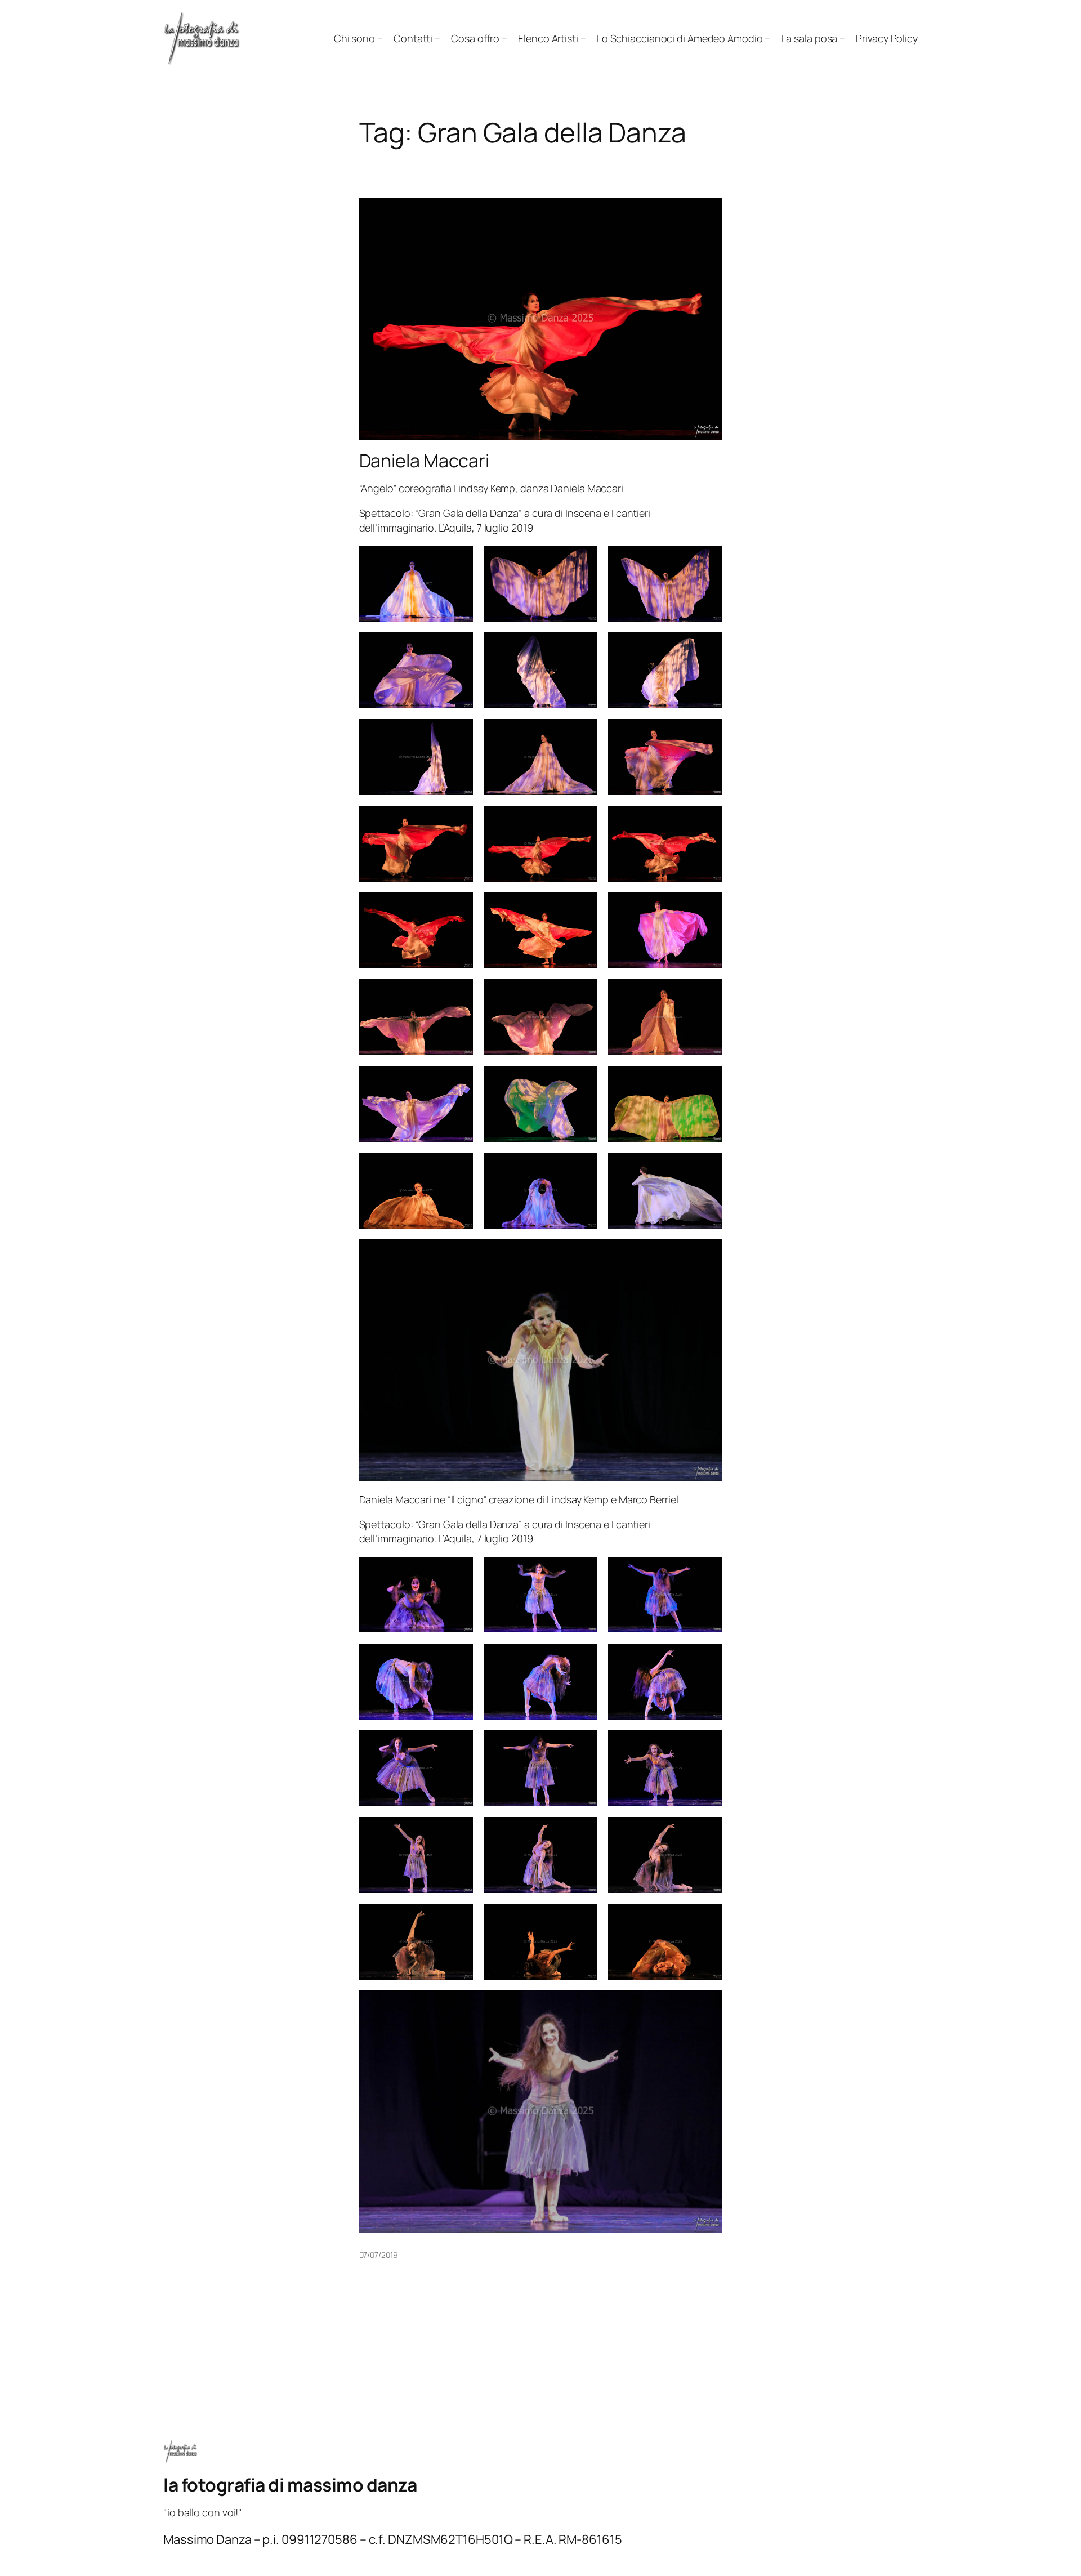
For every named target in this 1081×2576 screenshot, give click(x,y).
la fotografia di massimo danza (290, 2485)
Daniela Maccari (425, 461)
